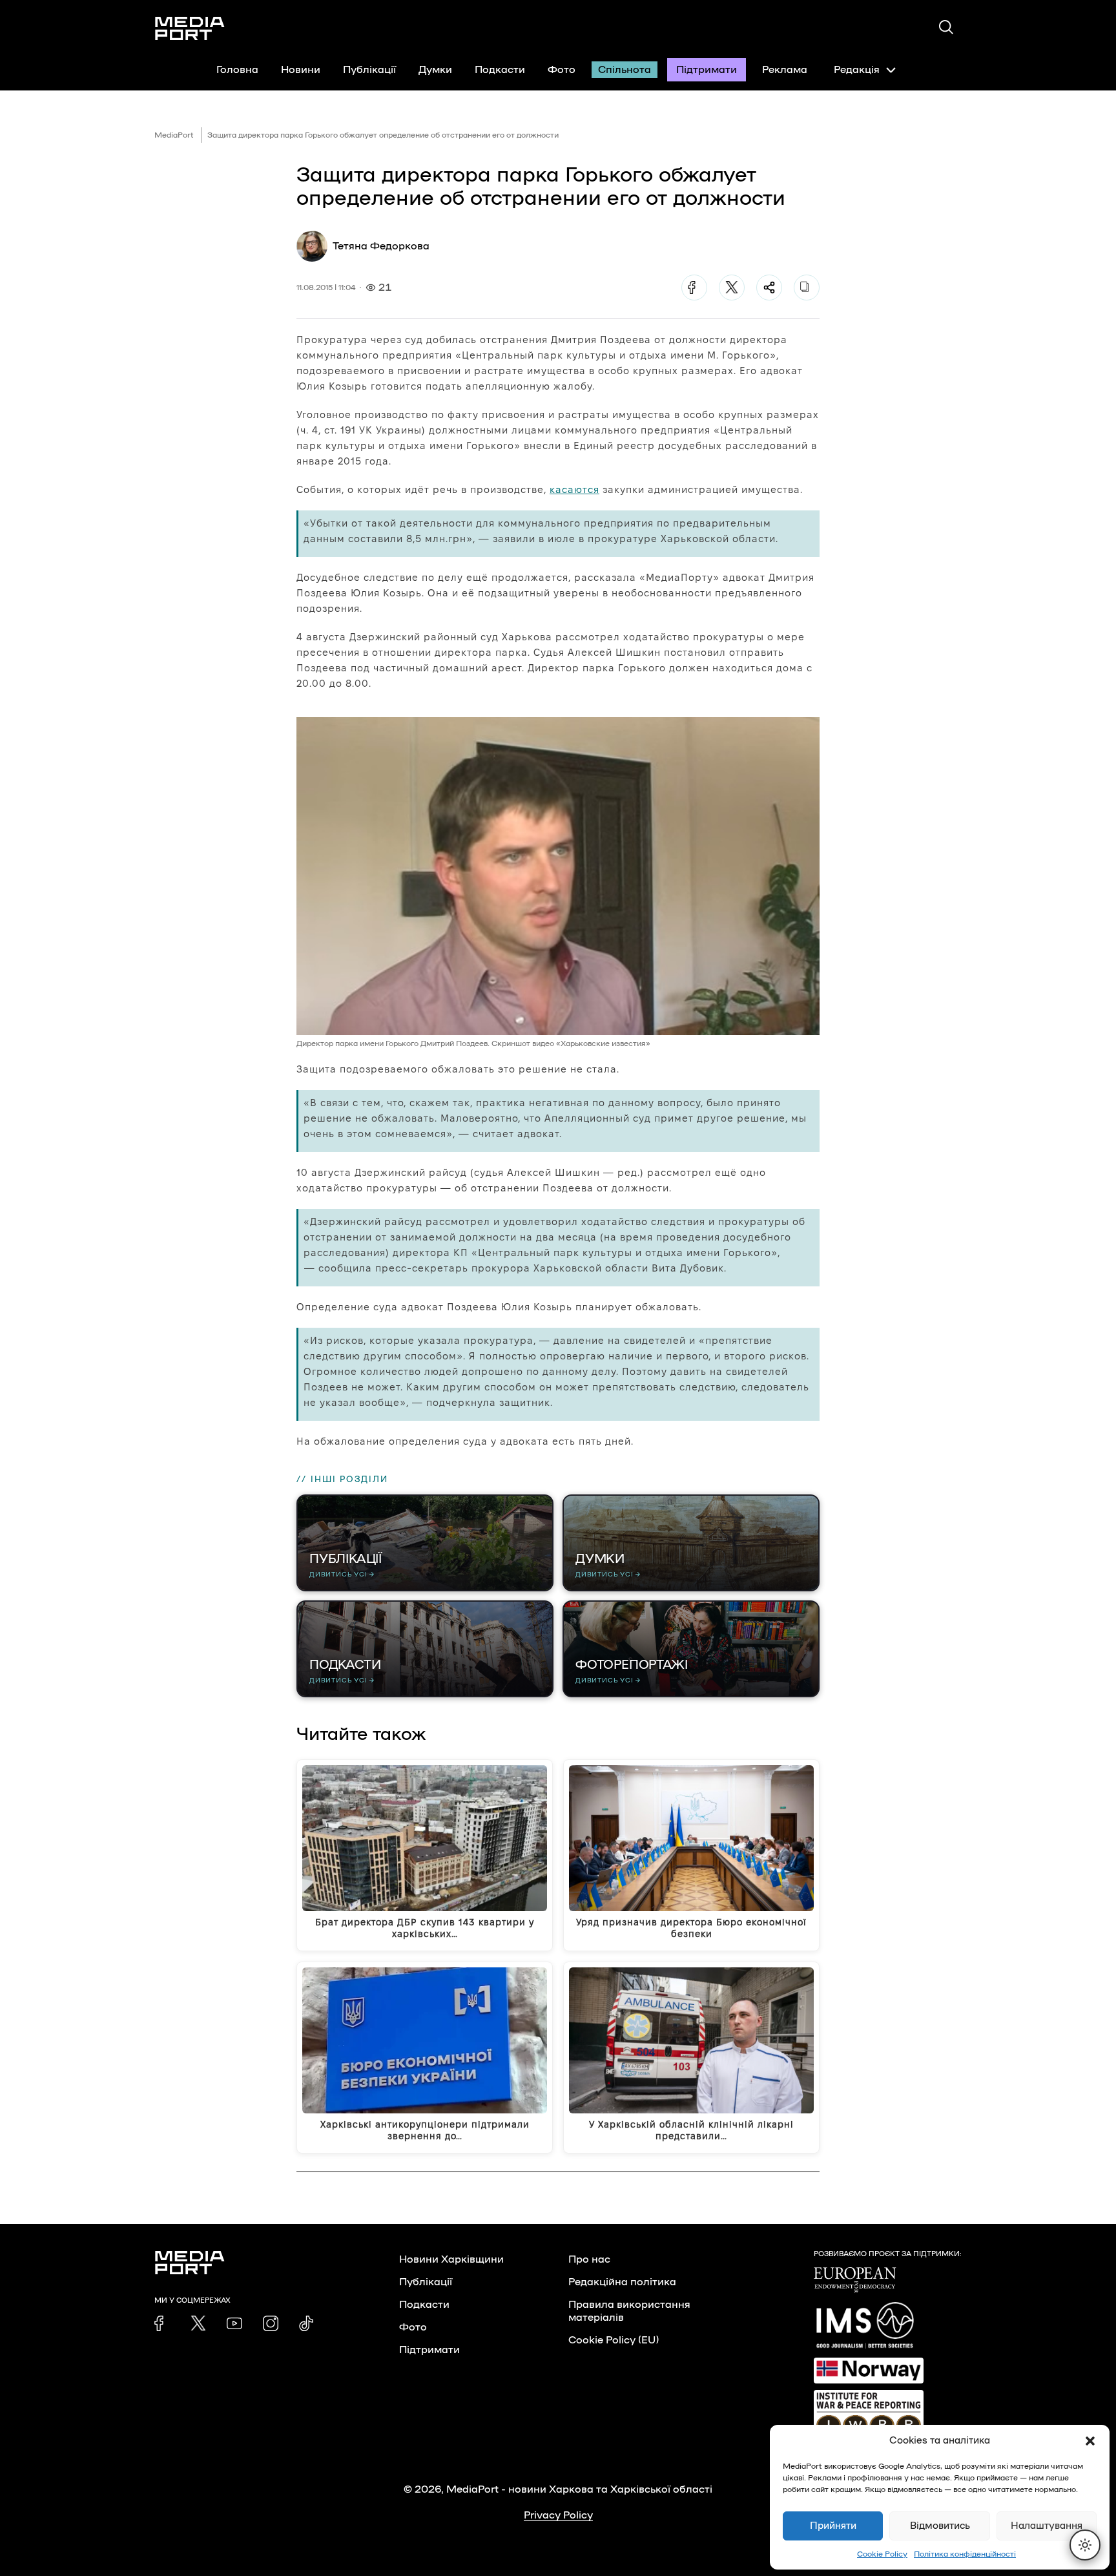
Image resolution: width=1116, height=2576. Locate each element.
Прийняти (833, 2526)
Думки (435, 70)
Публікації (369, 70)
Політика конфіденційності (965, 2554)
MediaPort (174, 135)
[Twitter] (732, 288)
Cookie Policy (882, 2554)
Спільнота (625, 70)
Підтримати (707, 70)
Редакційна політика (622, 2282)
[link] (162, 2323)
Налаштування (1047, 2526)
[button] (1090, 2441)
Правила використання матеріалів (629, 2311)
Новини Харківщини (451, 2259)
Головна (237, 70)
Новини (301, 70)
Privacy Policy (558, 2515)
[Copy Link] (807, 288)
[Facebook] (694, 288)
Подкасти (500, 70)
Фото (562, 70)
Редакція (857, 70)
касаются (574, 489)
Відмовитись (940, 2526)
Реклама (785, 70)
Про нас (589, 2259)
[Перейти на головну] (190, 28)
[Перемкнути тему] (1085, 2545)
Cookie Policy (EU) (614, 2340)
